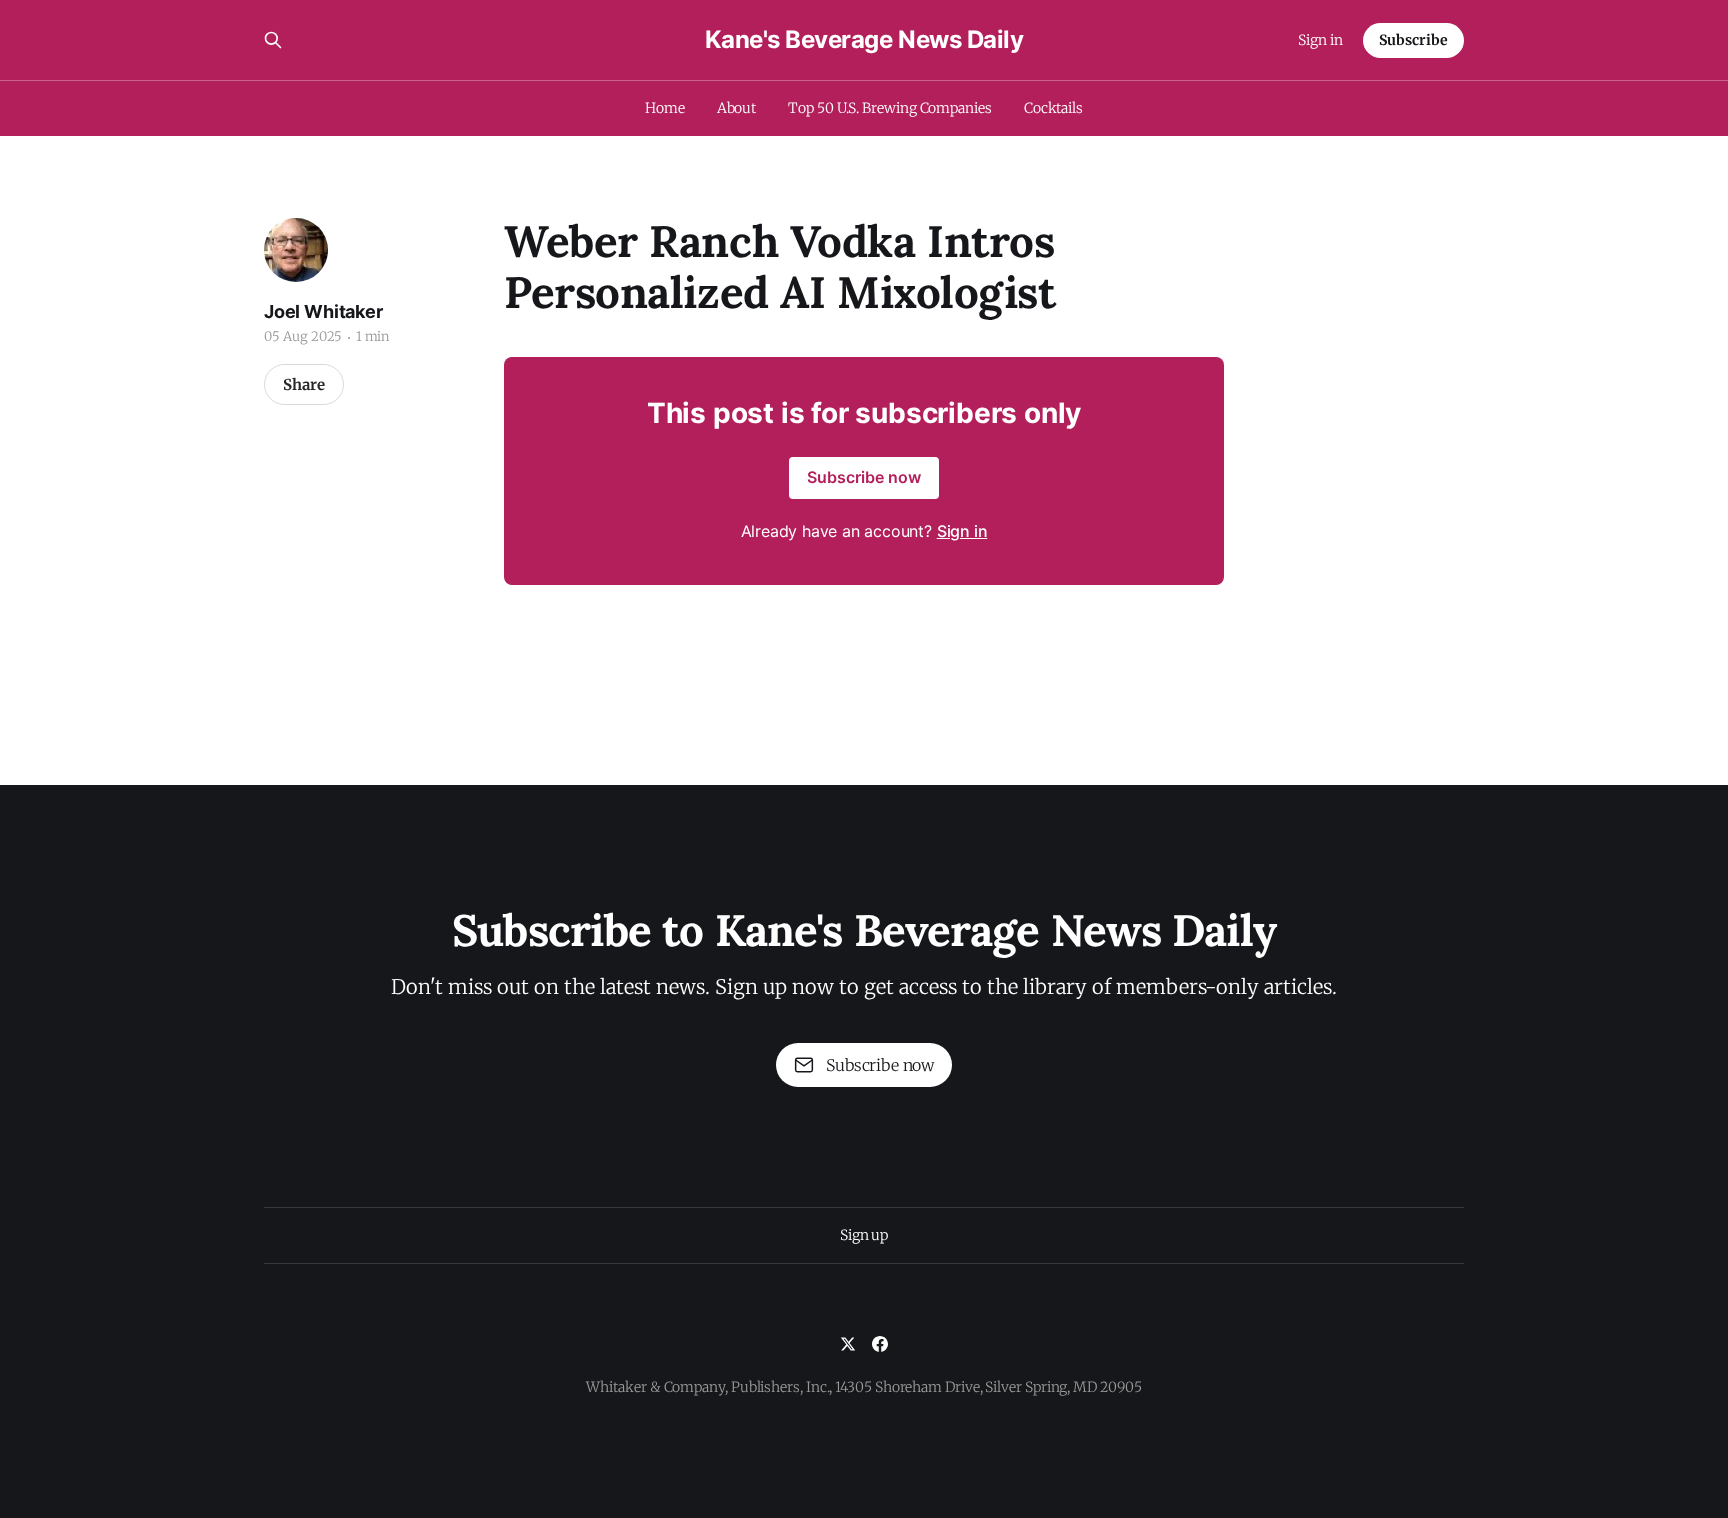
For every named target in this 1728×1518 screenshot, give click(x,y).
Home (665, 108)
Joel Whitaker (323, 311)
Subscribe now (864, 477)
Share (304, 384)
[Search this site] (273, 40)
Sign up (864, 1235)
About (737, 108)
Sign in (1320, 40)
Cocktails (1053, 108)
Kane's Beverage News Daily (864, 40)
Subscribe (1413, 40)
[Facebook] (880, 1344)
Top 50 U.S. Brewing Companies (890, 108)
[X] (848, 1344)
